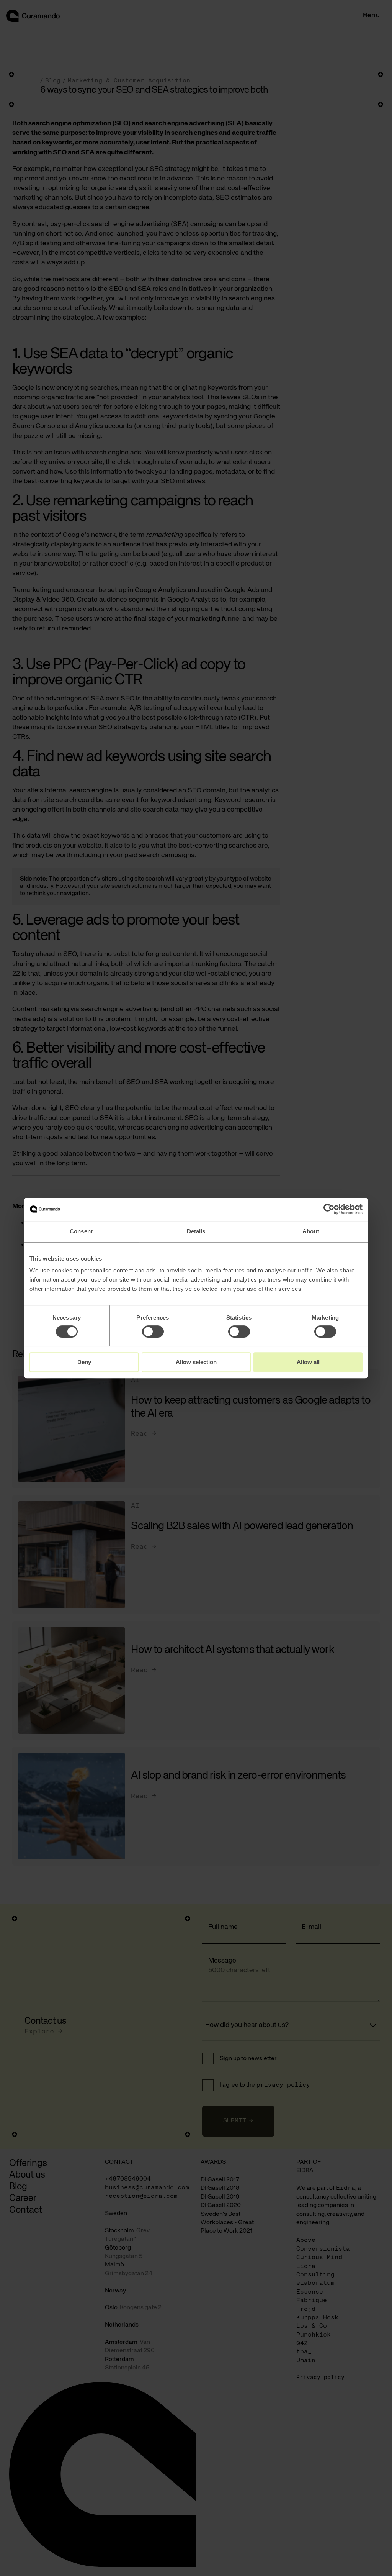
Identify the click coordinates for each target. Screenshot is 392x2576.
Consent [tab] (81, 1231)
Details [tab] (196, 1231)
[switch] (153, 1331)
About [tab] (311, 1231)
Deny (84, 1362)
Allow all (308, 1362)
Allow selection (196, 1362)
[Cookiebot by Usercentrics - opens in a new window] (329, 1209)
